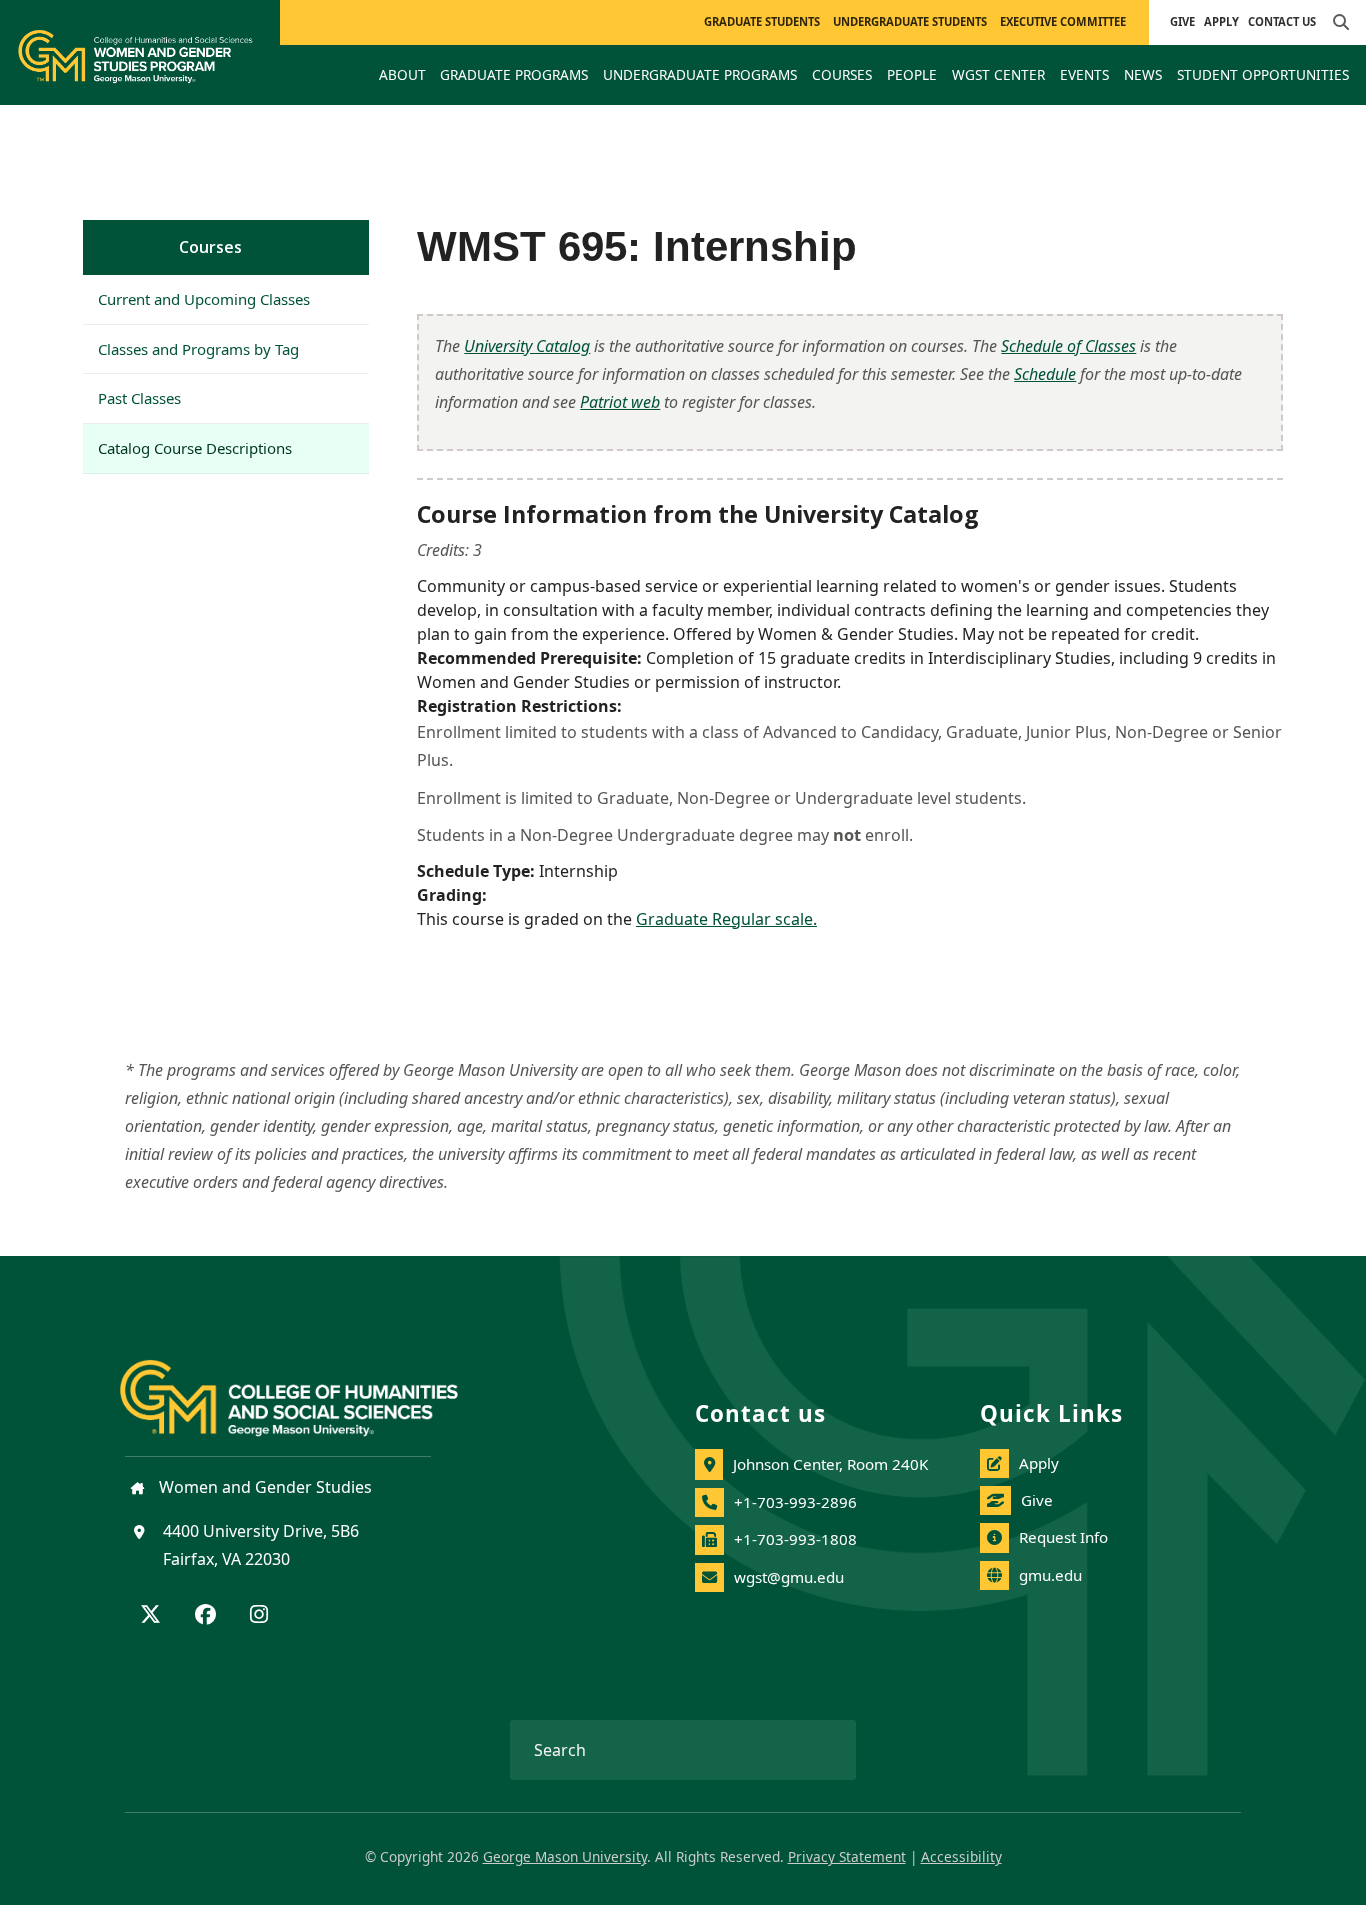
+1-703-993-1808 (795, 1539)
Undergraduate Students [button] (910, 21)
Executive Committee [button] (1063, 21)
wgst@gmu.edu (789, 1577)
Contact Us (1282, 21)
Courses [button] (842, 74)
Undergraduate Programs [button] (700, 74)
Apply (1221, 21)
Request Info (1063, 1537)
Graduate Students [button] (762, 21)
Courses (210, 247)
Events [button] (1084, 74)
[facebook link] (205, 1616)
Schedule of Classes (1068, 346)
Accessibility (961, 1856)
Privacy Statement (847, 1856)
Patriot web (620, 402)
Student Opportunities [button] (1263, 74)
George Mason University (565, 1856)
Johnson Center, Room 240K (830, 1464)
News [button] (1143, 74)
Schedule (1045, 374)
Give (1182, 21)
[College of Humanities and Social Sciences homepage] (309, 1386)
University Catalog (527, 346)
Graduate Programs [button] (514, 74)
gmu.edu (1050, 1575)
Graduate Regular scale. (726, 919)
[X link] (150, 1616)
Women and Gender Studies (263, 1487)
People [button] (912, 74)
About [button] (402, 74)
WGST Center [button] (998, 74)
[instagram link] (259, 1616)
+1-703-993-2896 (795, 1502)
